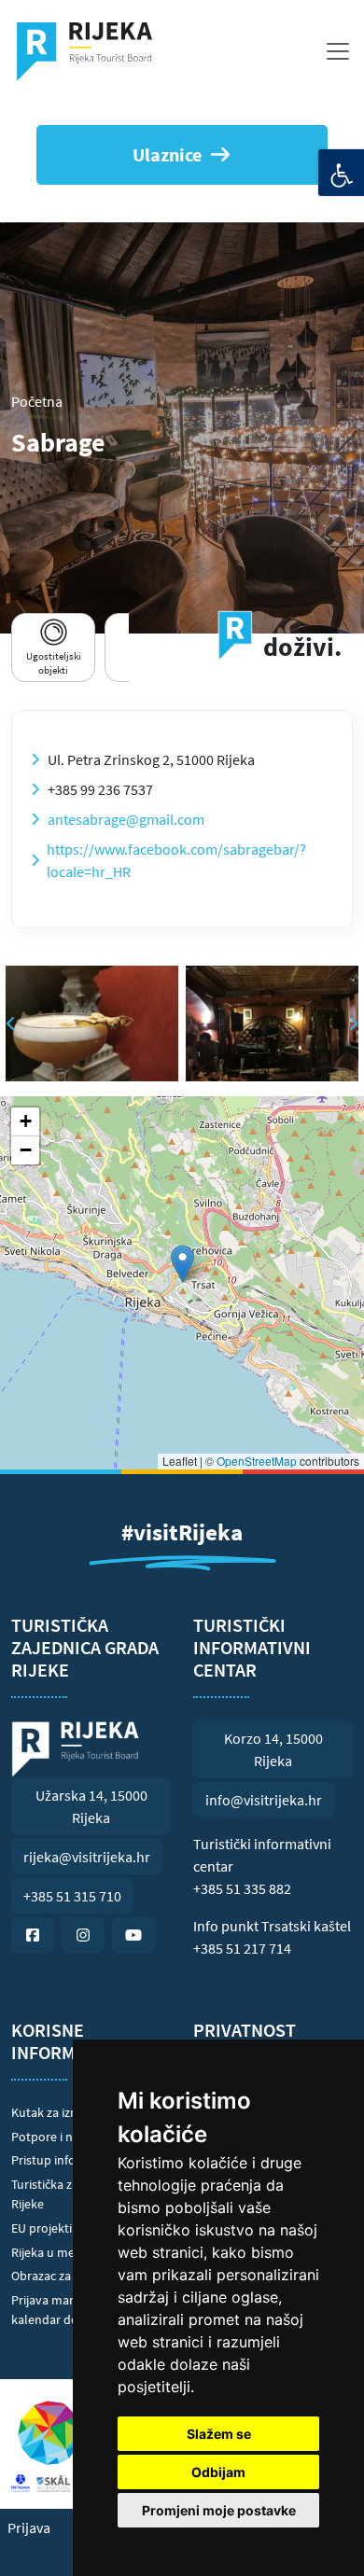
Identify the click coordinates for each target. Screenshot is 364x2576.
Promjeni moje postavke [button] (219, 2510)
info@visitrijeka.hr (264, 1800)
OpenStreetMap (257, 1461)
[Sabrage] (92, 1023)
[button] (182, 1264)
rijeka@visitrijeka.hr (87, 1857)
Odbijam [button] (218, 2472)
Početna (37, 401)
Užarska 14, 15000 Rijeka (91, 1806)
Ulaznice (167, 154)
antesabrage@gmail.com (126, 819)
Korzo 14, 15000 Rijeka (273, 1749)
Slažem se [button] (219, 2434)
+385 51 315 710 (72, 1896)
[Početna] (92, 51)
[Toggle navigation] (338, 51)
